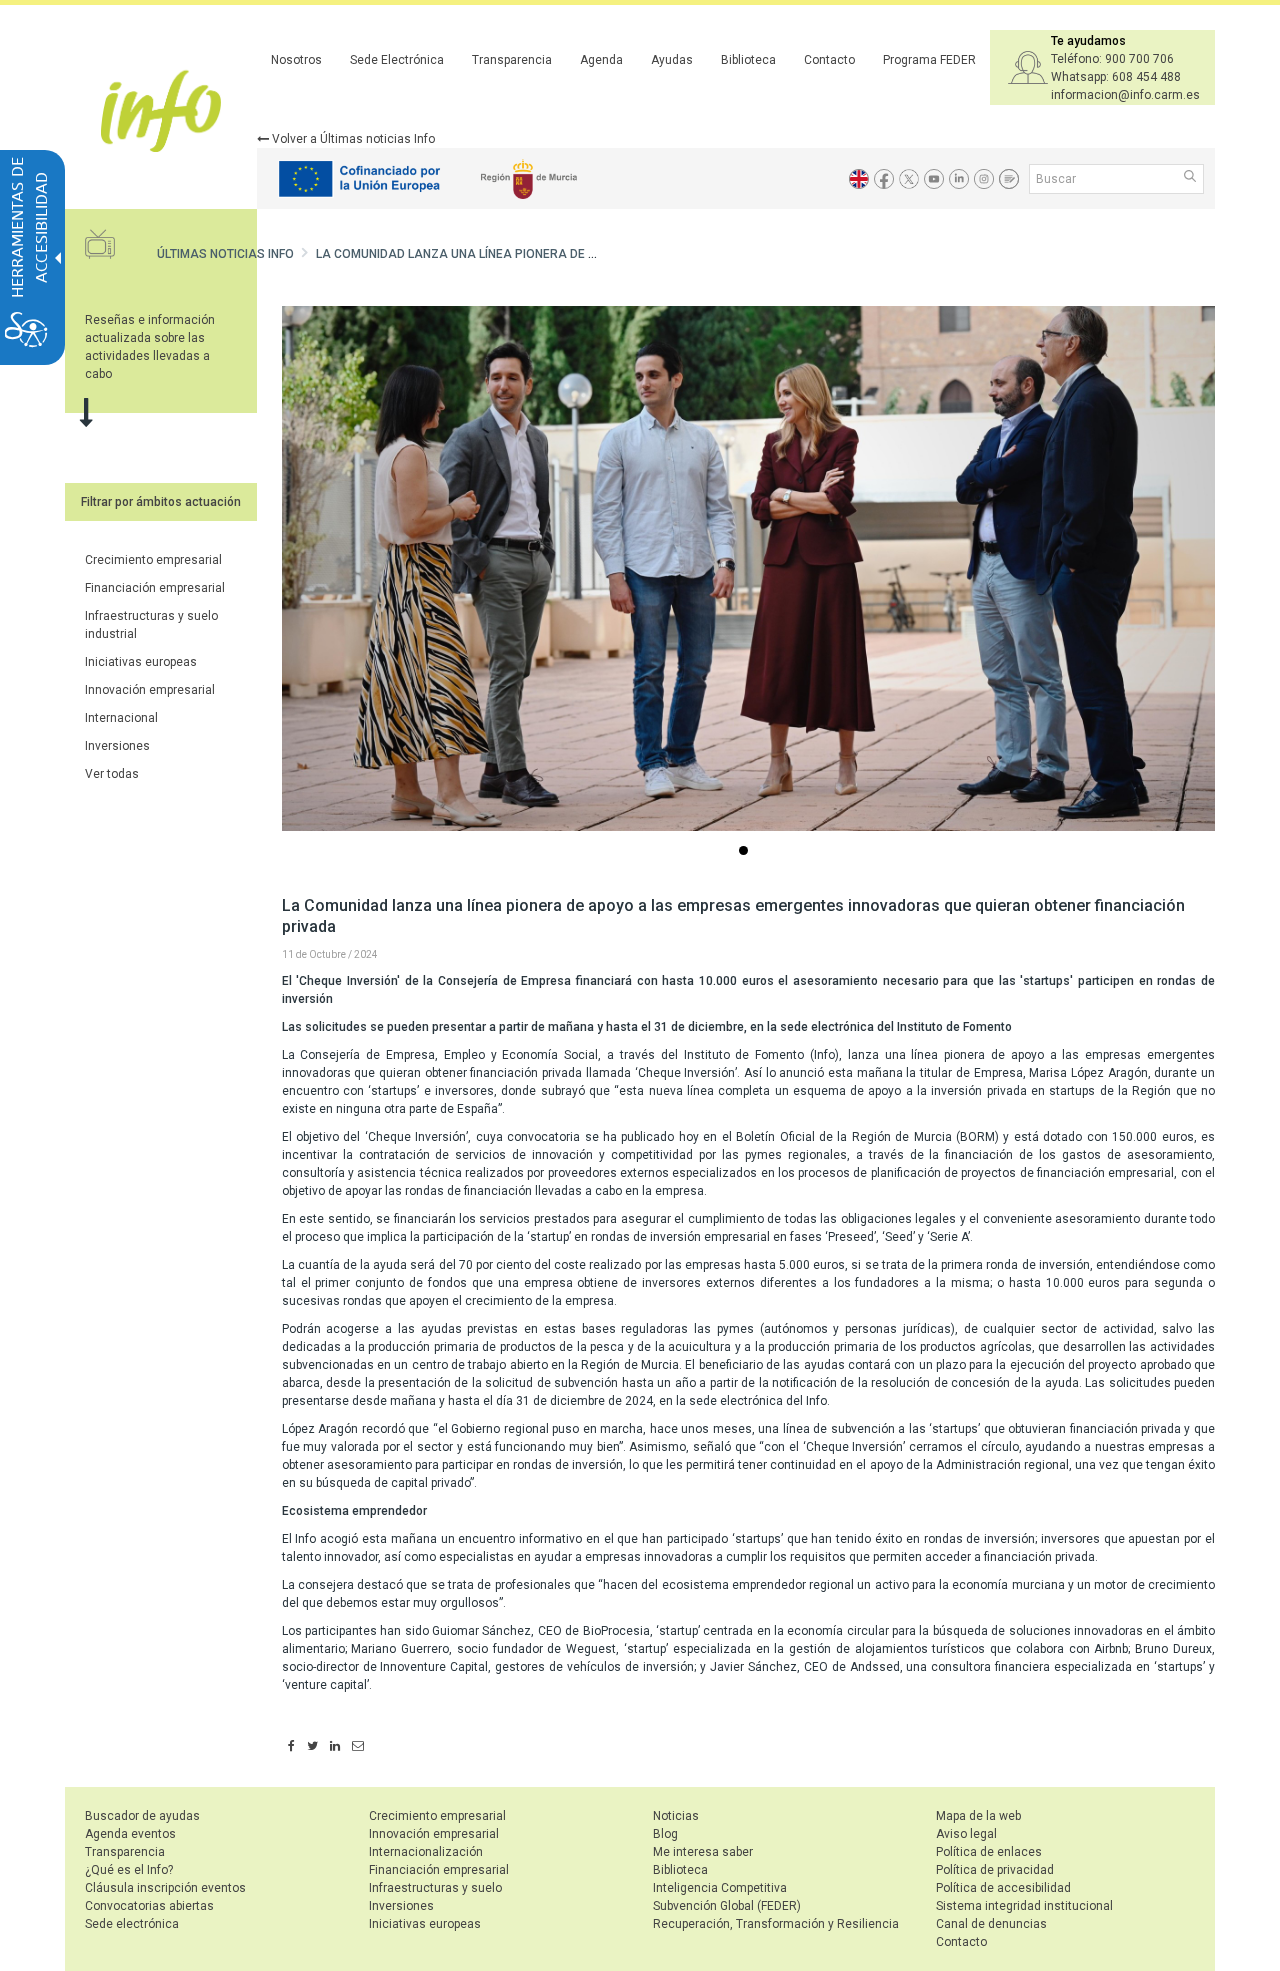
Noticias (676, 1816)
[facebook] (291, 1747)
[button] (1191, 178)
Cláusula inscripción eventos (165, 1888)
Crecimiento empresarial (153, 560)
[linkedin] (335, 1747)
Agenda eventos (130, 1834)
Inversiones (117, 746)
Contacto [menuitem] (829, 60)
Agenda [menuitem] (601, 60)
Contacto (961, 1942)
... (747, 852)
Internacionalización (426, 1852)
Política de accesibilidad (1003, 1888)
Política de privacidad (995, 1870)
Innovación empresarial (150, 690)
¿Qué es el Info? (129, 1870)
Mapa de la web (978, 1816)
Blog (665, 1834)
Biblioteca (680, 1870)
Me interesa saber (703, 1852)
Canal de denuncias (991, 1924)
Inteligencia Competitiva (720, 1888)
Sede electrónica (132, 1924)
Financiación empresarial (155, 588)
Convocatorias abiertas (149, 1906)
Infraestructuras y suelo (435, 1888)
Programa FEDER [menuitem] (929, 60)
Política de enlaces (989, 1852)
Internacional (121, 718)
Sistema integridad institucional (1024, 1906)
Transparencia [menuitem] (512, 60)
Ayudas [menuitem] (672, 60)
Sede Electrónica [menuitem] (397, 60)
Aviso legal (966, 1834)
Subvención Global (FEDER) (727, 1906)
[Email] (358, 1747)
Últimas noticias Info (225, 254)
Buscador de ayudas (142, 1816)
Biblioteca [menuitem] (748, 60)
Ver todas (112, 774)
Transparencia (125, 1852)
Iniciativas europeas (141, 662)
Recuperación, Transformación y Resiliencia (776, 1924)
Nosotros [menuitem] (296, 60)
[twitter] (312, 1747)
